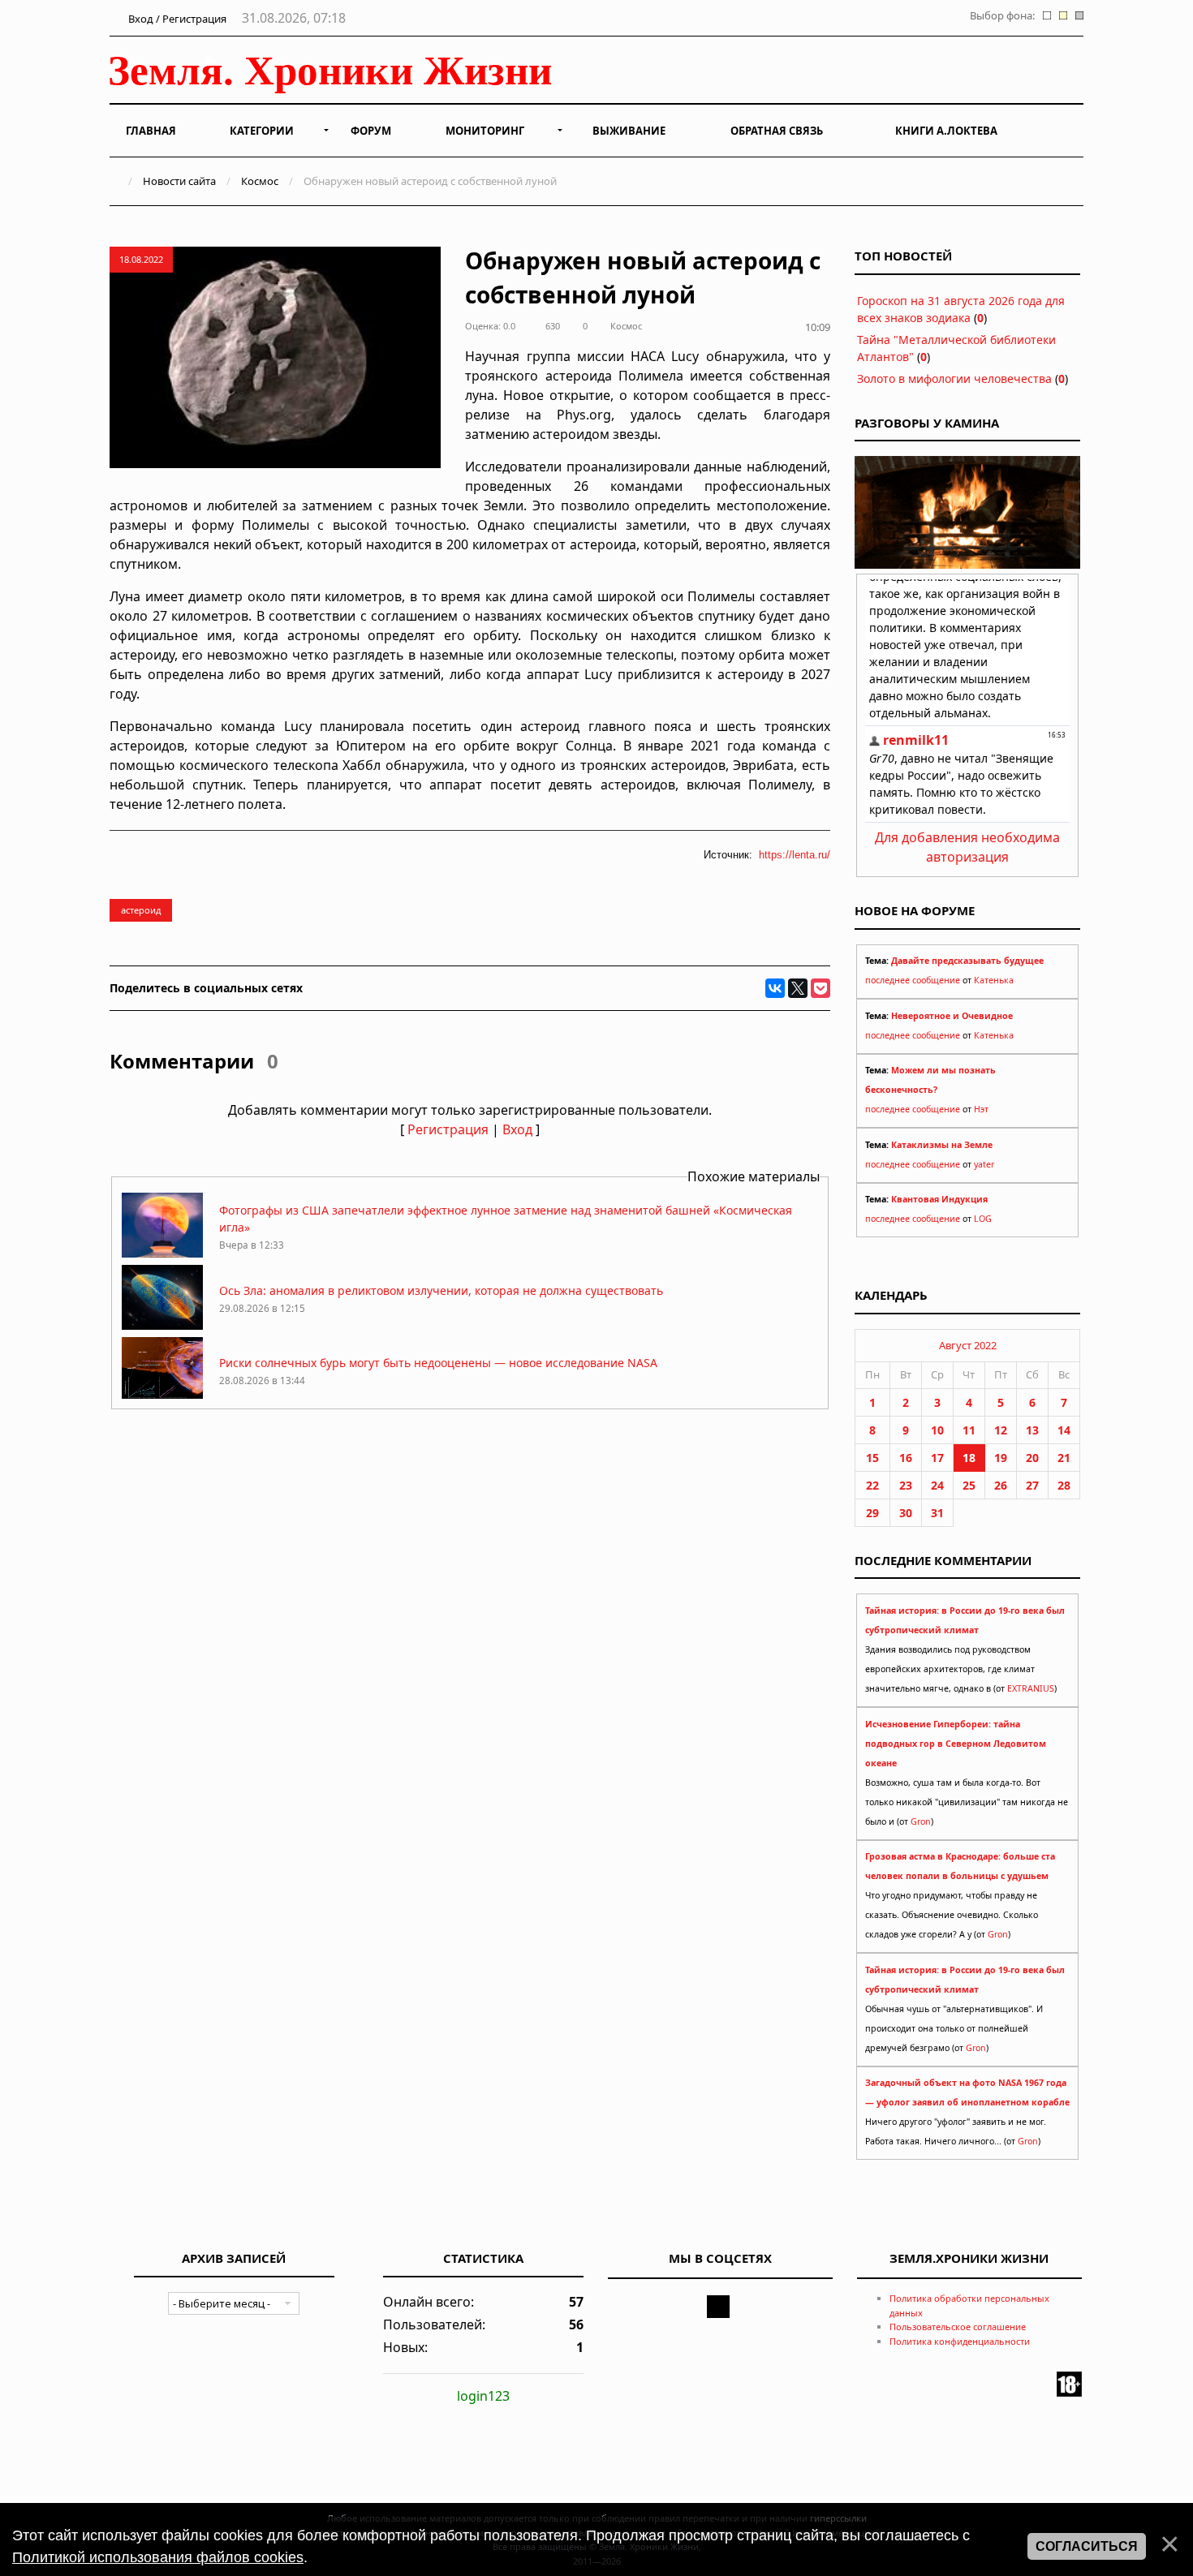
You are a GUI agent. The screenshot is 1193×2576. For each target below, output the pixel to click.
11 (969, 1430)
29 (872, 1513)
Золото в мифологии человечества (954, 378)
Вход (517, 1129)
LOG (983, 1219)
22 (872, 1485)
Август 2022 (968, 1345)
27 (1032, 1485)
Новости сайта (179, 181)
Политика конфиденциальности (960, 2341)
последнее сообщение (913, 980)
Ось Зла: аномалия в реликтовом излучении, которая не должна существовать (441, 1290)
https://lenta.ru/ (795, 855)
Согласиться (1087, 2546)
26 (1001, 1485)
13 (1032, 1430)
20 (1032, 1458)
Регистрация (448, 1129)
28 (1064, 1485)
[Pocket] (820, 988)
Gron (921, 1821)
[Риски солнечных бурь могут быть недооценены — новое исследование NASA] (162, 1398)
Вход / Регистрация (176, 19)
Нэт (981, 1109)
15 (872, 1458)
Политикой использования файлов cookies (158, 2557)
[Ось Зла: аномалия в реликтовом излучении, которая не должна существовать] (162, 1325)
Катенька (994, 980)
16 (906, 1458)
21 (1064, 1458)
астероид (141, 910)
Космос (260, 181)
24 (937, 1485)
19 (1001, 1458)
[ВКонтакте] (775, 988)
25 (969, 1485)
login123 (483, 2396)
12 (1001, 1430)
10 (937, 1430)
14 (1064, 1430)
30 (906, 1513)
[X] (798, 988)
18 (969, 1458)
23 (906, 1485)
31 (937, 1513)
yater (984, 1164)
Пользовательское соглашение (958, 2327)
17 (937, 1458)
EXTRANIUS (1031, 1688)
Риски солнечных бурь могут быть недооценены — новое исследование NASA (438, 1363)
